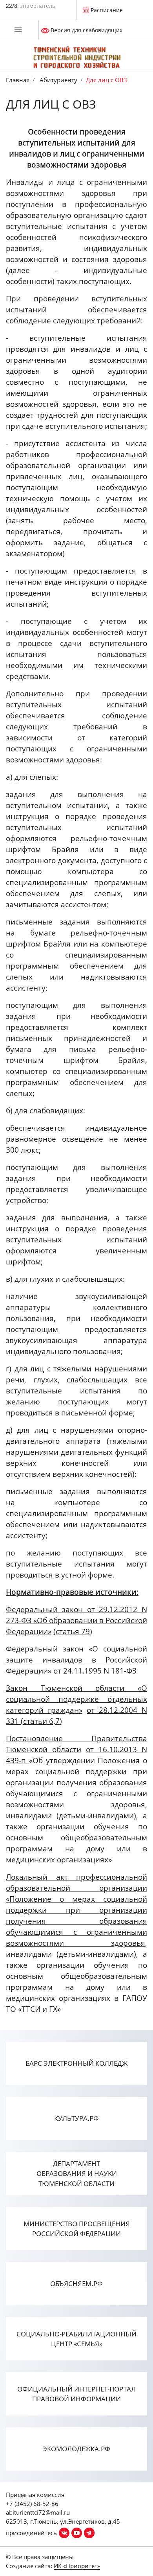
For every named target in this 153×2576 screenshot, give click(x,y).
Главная (18, 80)
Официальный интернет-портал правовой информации (76, 2394)
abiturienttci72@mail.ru (38, 2512)
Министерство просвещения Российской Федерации (77, 2229)
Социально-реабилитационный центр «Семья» (76, 2339)
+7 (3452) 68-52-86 (32, 2504)
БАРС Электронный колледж (76, 2063)
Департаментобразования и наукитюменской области (77, 2174)
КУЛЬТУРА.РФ (76, 2118)
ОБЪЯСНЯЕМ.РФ (76, 2284)
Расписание (107, 10)
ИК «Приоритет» (77, 2566)
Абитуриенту (58, 80)
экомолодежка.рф (76, 2449)
